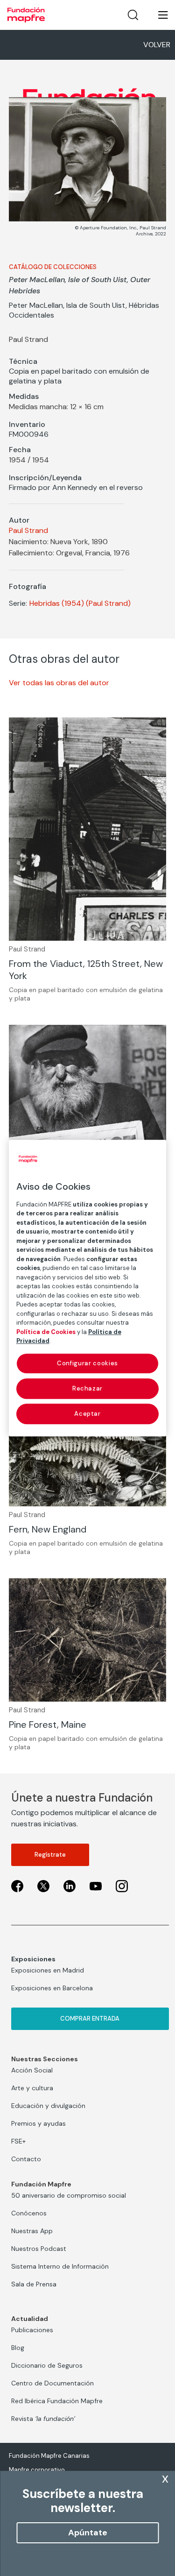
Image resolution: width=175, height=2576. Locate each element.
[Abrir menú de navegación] (157, 15)
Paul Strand (28, 530)
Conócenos (29, 2213)
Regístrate (50, 1855)
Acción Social (32, 2070)
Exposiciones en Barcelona (52, 1988)
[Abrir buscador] (133, 15)
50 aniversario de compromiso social (69, 2195)
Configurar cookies (87, 1363)
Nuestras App (32, 2231)
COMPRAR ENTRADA (90, 2019)
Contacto (26, 2159)
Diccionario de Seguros (47, 2365)
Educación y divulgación (48, 2106)
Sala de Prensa (34, 2284)
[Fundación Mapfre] (26, 15)
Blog (18, 2348)
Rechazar (87, 1388)
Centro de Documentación (52, 2383)
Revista (43, 2419)
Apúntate (88, 2533)
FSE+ (18, 2141)
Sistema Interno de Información (60, 2266)
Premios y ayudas (38, 2123)
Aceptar (87, 1414)
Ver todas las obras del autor (59, 683)
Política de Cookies (46, 1332)
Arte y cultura (32, 2088)
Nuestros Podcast (39, 2249)
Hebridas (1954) (57, 603)
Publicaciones (32, 2330)
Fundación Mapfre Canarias (49, 2456)
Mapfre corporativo (37, 2470)
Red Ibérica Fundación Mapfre (57, 2401)
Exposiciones (33, 1959)
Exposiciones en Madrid (48, 1970)
